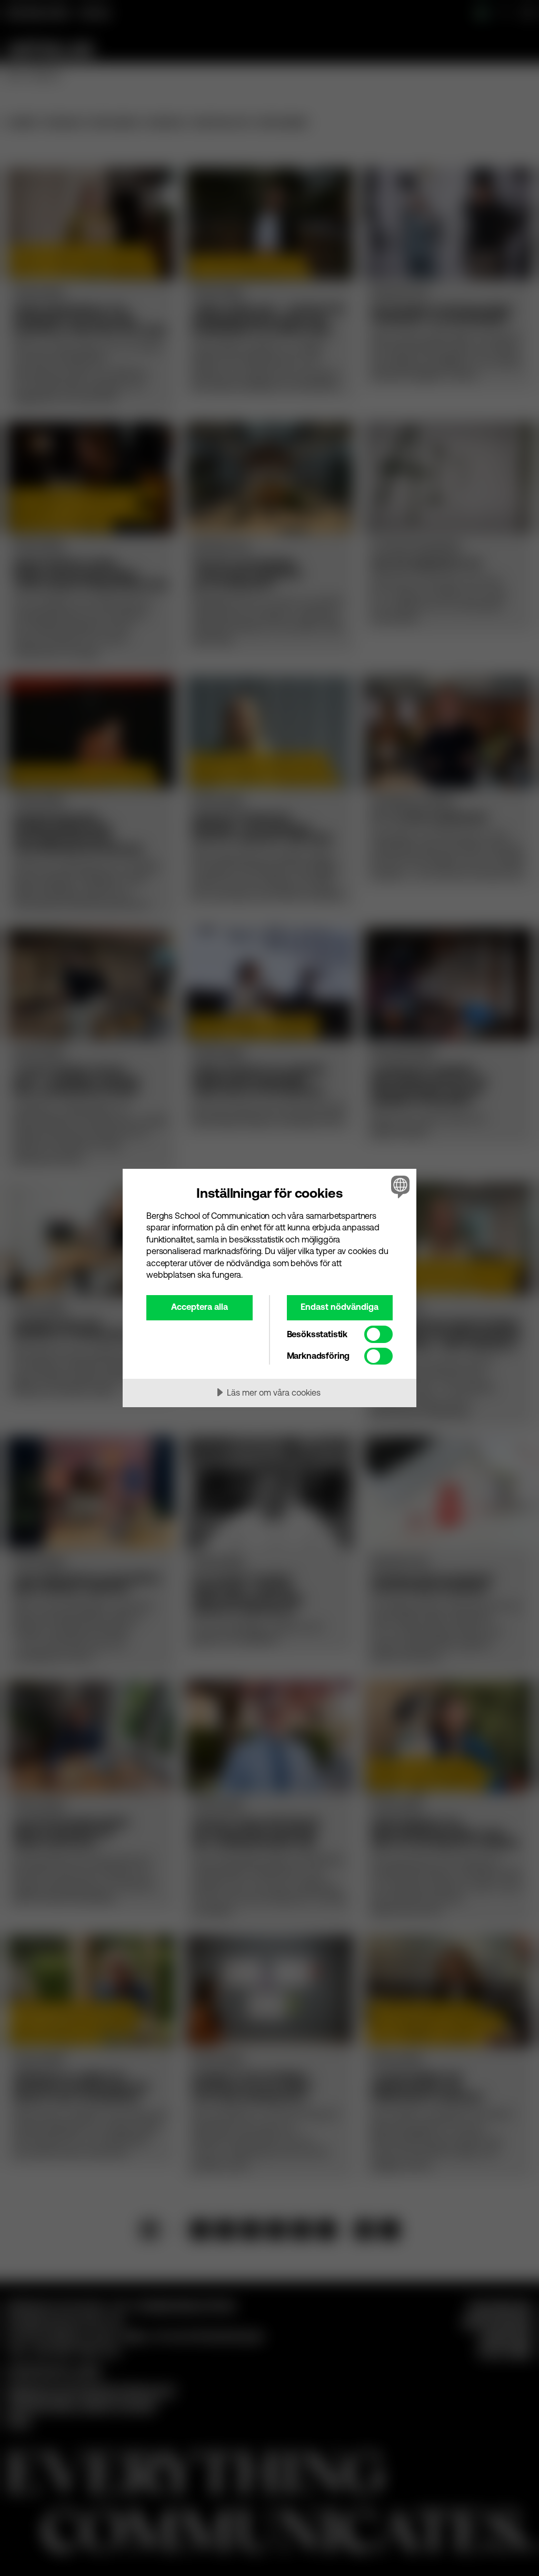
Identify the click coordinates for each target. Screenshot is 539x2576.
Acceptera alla (199, 1307)
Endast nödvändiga (340, 1307)
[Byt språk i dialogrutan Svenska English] (399, 1187)
